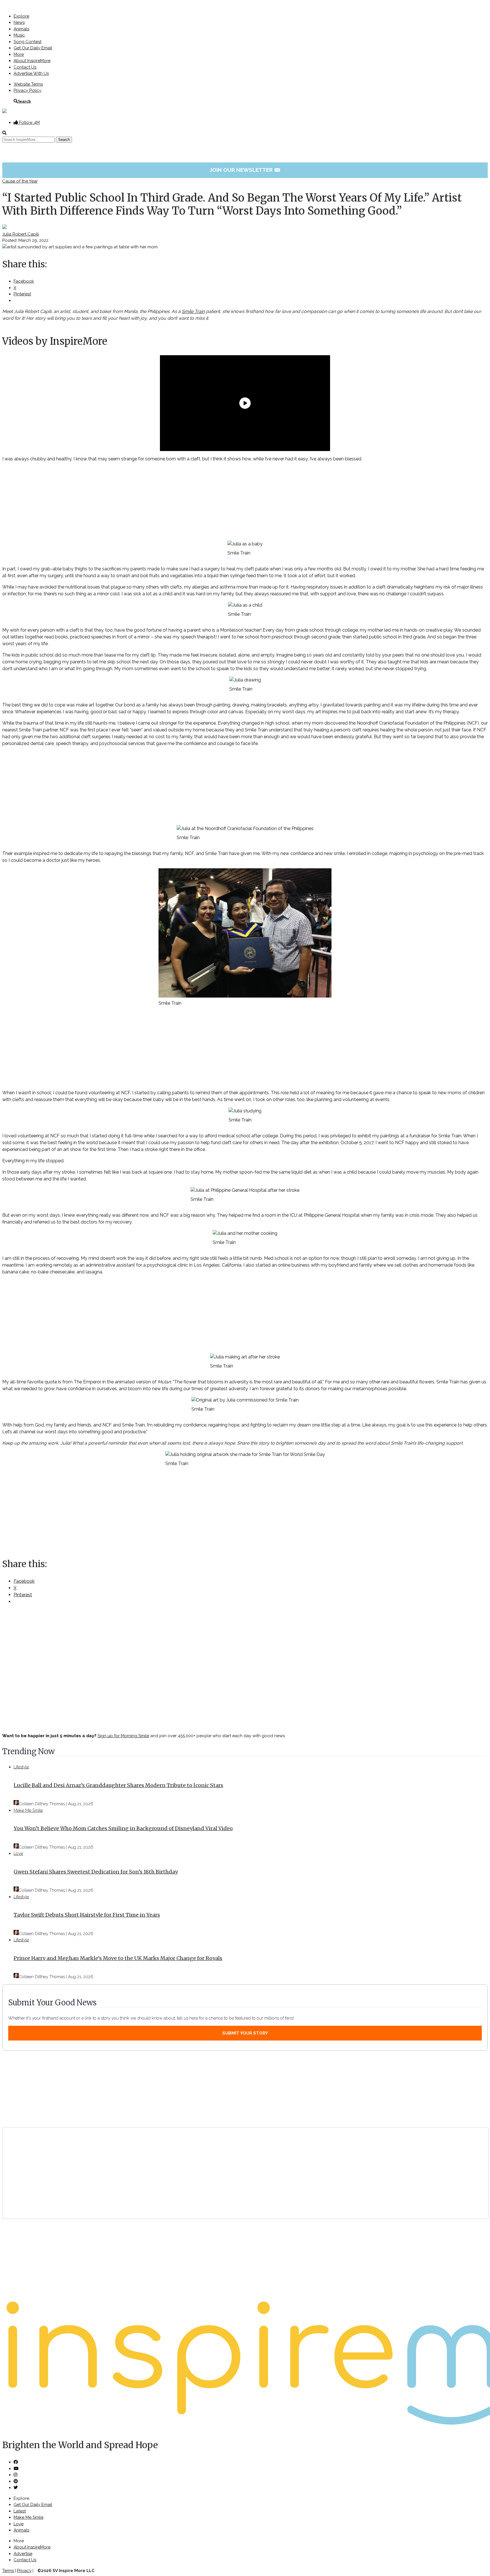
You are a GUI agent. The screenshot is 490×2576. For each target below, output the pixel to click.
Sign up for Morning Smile (123, 1736)
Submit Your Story (245, 2033)
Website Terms (28, 84)
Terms (8, 2571)
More (19, 54)
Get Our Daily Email (33, 48)
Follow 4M (29, 122)
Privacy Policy (28, 90)
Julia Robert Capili (21, 234)
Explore (21, 16)
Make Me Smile (28, 1810)
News (19, 22)
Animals (21, 29)
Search (24, 101)
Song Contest (28, 42)
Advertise (23, 2554)
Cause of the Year (20, 181)
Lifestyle (21, 1767)
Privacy (24, 2571)
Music (19, 35)
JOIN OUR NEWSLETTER (245, 170)
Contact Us (25, 67)
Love (18, 1853)
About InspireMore (32, 61)
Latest (20, 2511)
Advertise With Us (31, 73)
